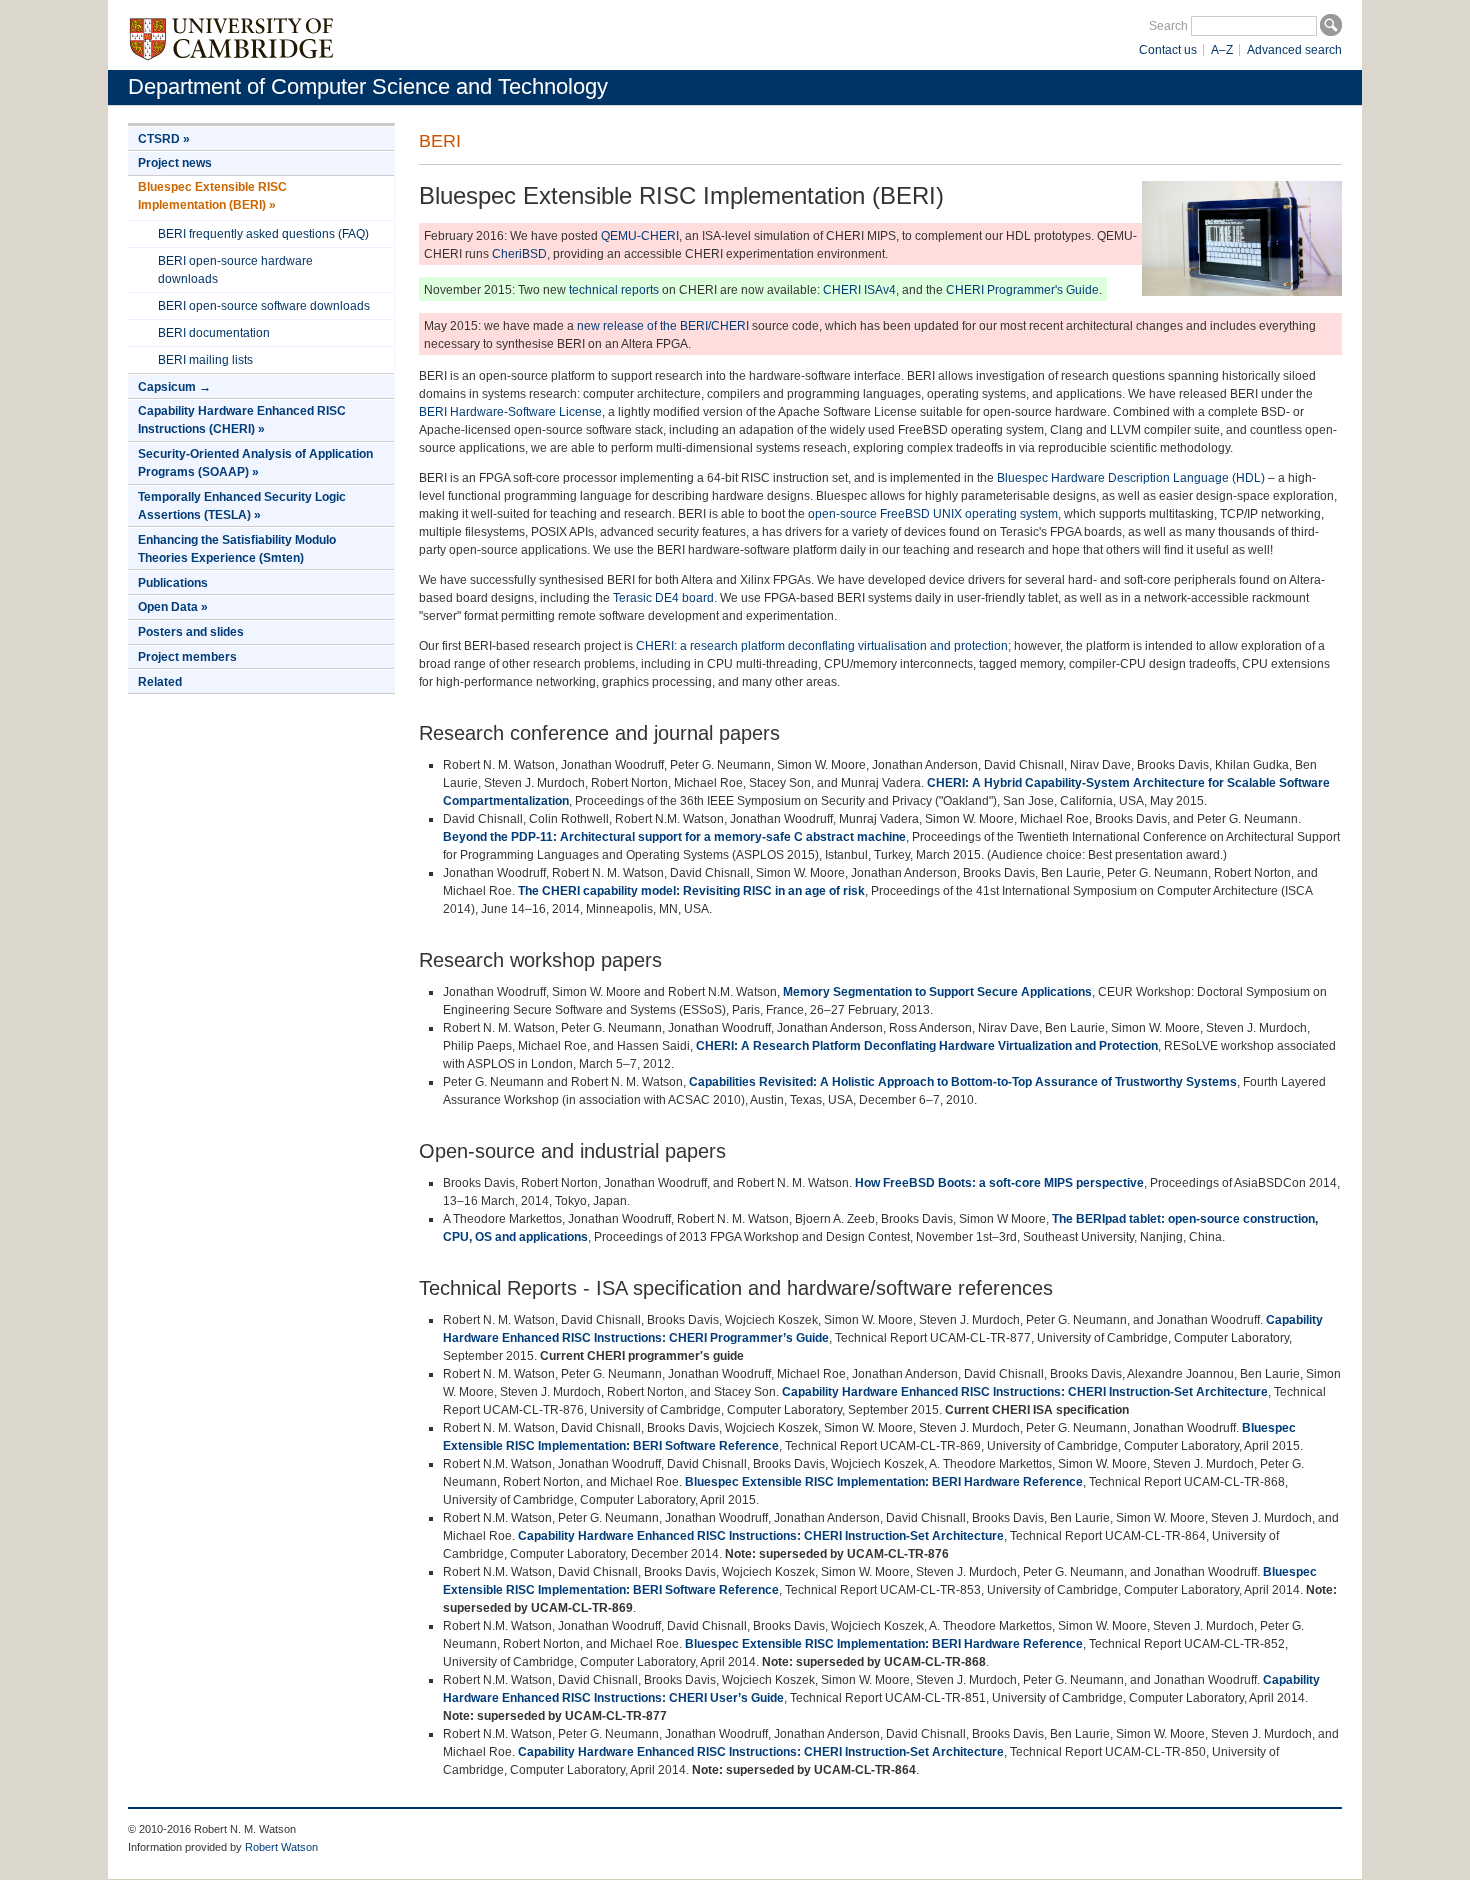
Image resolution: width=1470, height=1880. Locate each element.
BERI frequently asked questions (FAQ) (263, 234)
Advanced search (1294, 50)
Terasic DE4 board (663, 598)
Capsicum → (174, 387)
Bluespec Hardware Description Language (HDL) (1131, 478)
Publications (173, 583)
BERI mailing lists (205, 360)
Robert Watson (281, 1847)
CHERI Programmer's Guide (1022, 290)
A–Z (1222, 50)
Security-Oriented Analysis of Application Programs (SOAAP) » (255, 463)
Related (160, 682)
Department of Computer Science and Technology (368, 86)
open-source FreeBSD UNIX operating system (933, 514)
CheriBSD (519, 254)
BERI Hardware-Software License (510, 412)
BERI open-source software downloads (264, 306)
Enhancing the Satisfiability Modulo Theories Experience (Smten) (237, 549)
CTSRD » (164, 139)
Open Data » (173, 607)
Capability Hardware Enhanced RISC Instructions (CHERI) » (242, 420)
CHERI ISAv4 (859, 290)
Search (1168, 26)
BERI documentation (214, 333)
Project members (187, 657)
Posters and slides (191, 632)
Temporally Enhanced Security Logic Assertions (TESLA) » (242, 506)
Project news (175, 163)
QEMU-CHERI (640, 236)
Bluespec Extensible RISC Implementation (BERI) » (212, 196)
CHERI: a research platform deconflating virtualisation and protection (822, 646)
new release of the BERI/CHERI (663, 326)
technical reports (614, 290)
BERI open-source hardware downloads (235, 270)
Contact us (1168, 50)
